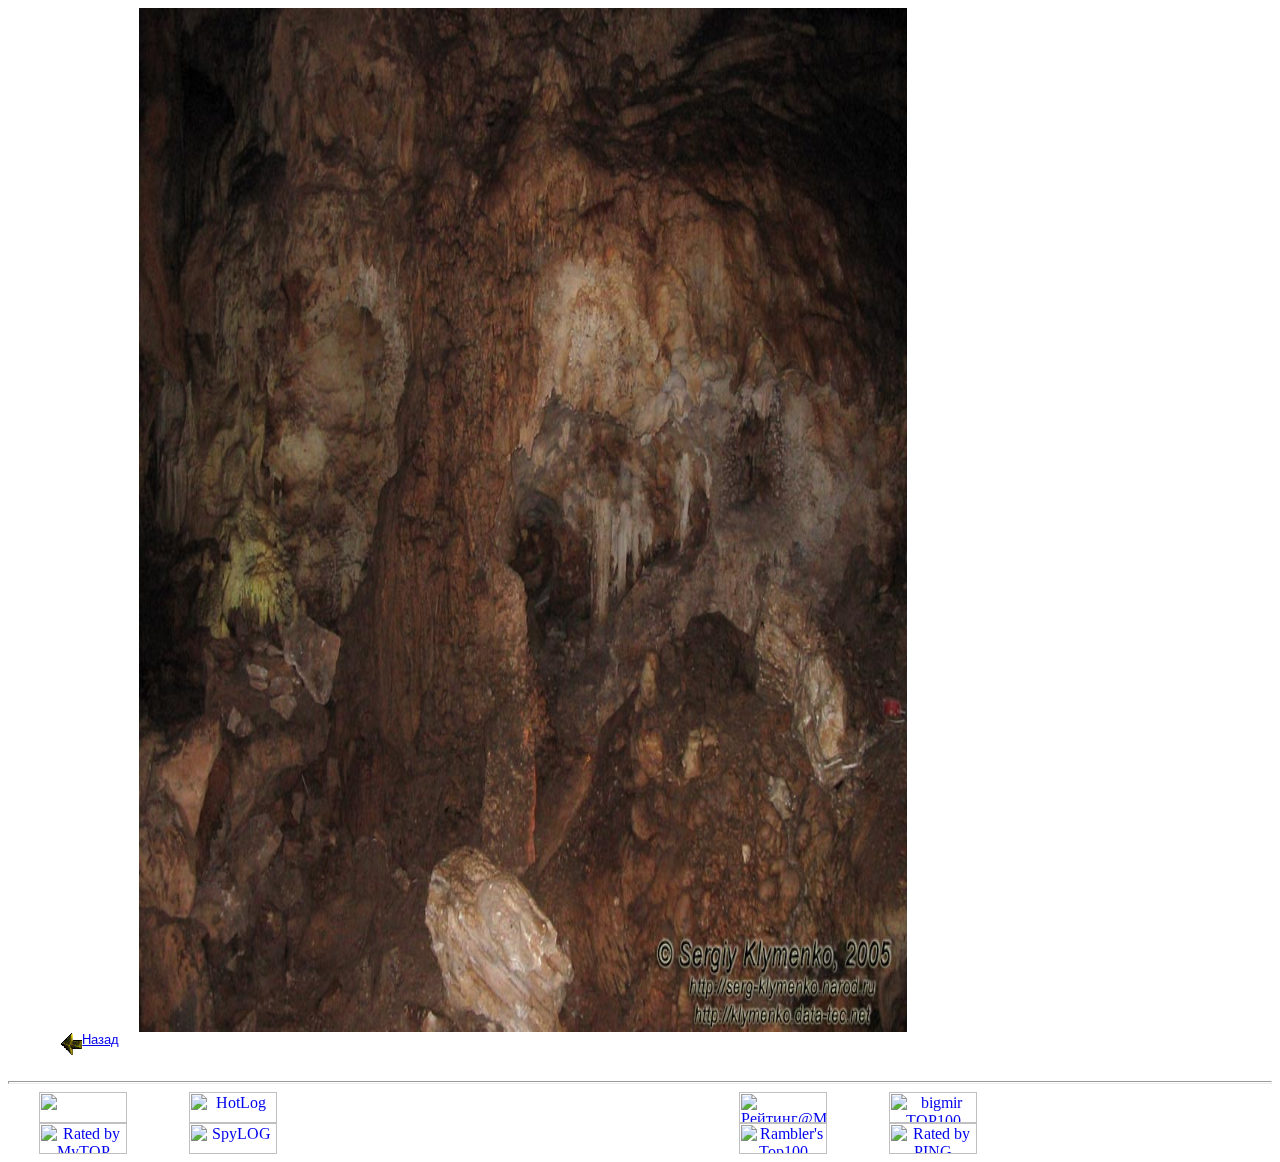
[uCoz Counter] (83, 1117)
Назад (100, 1039)
